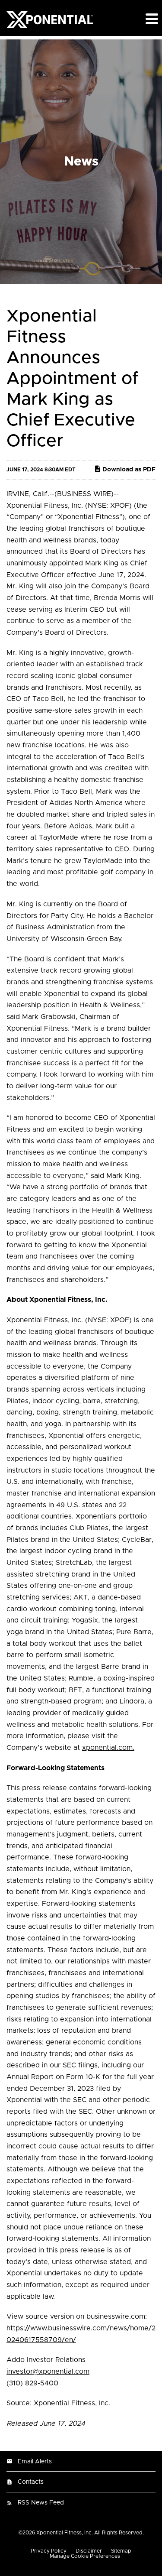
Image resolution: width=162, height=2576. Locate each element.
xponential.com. (108, 1748)
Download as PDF (129, 470)
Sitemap (121, 2551)
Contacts (31, 2482)
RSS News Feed (41, 2503)
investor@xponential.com (48, 2372)
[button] (151, 19)
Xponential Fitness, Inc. (65, 2533)
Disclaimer (89, 2551)
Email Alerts (35, 2462)
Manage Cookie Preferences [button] (85, 2556)
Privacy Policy (49, 2551)
